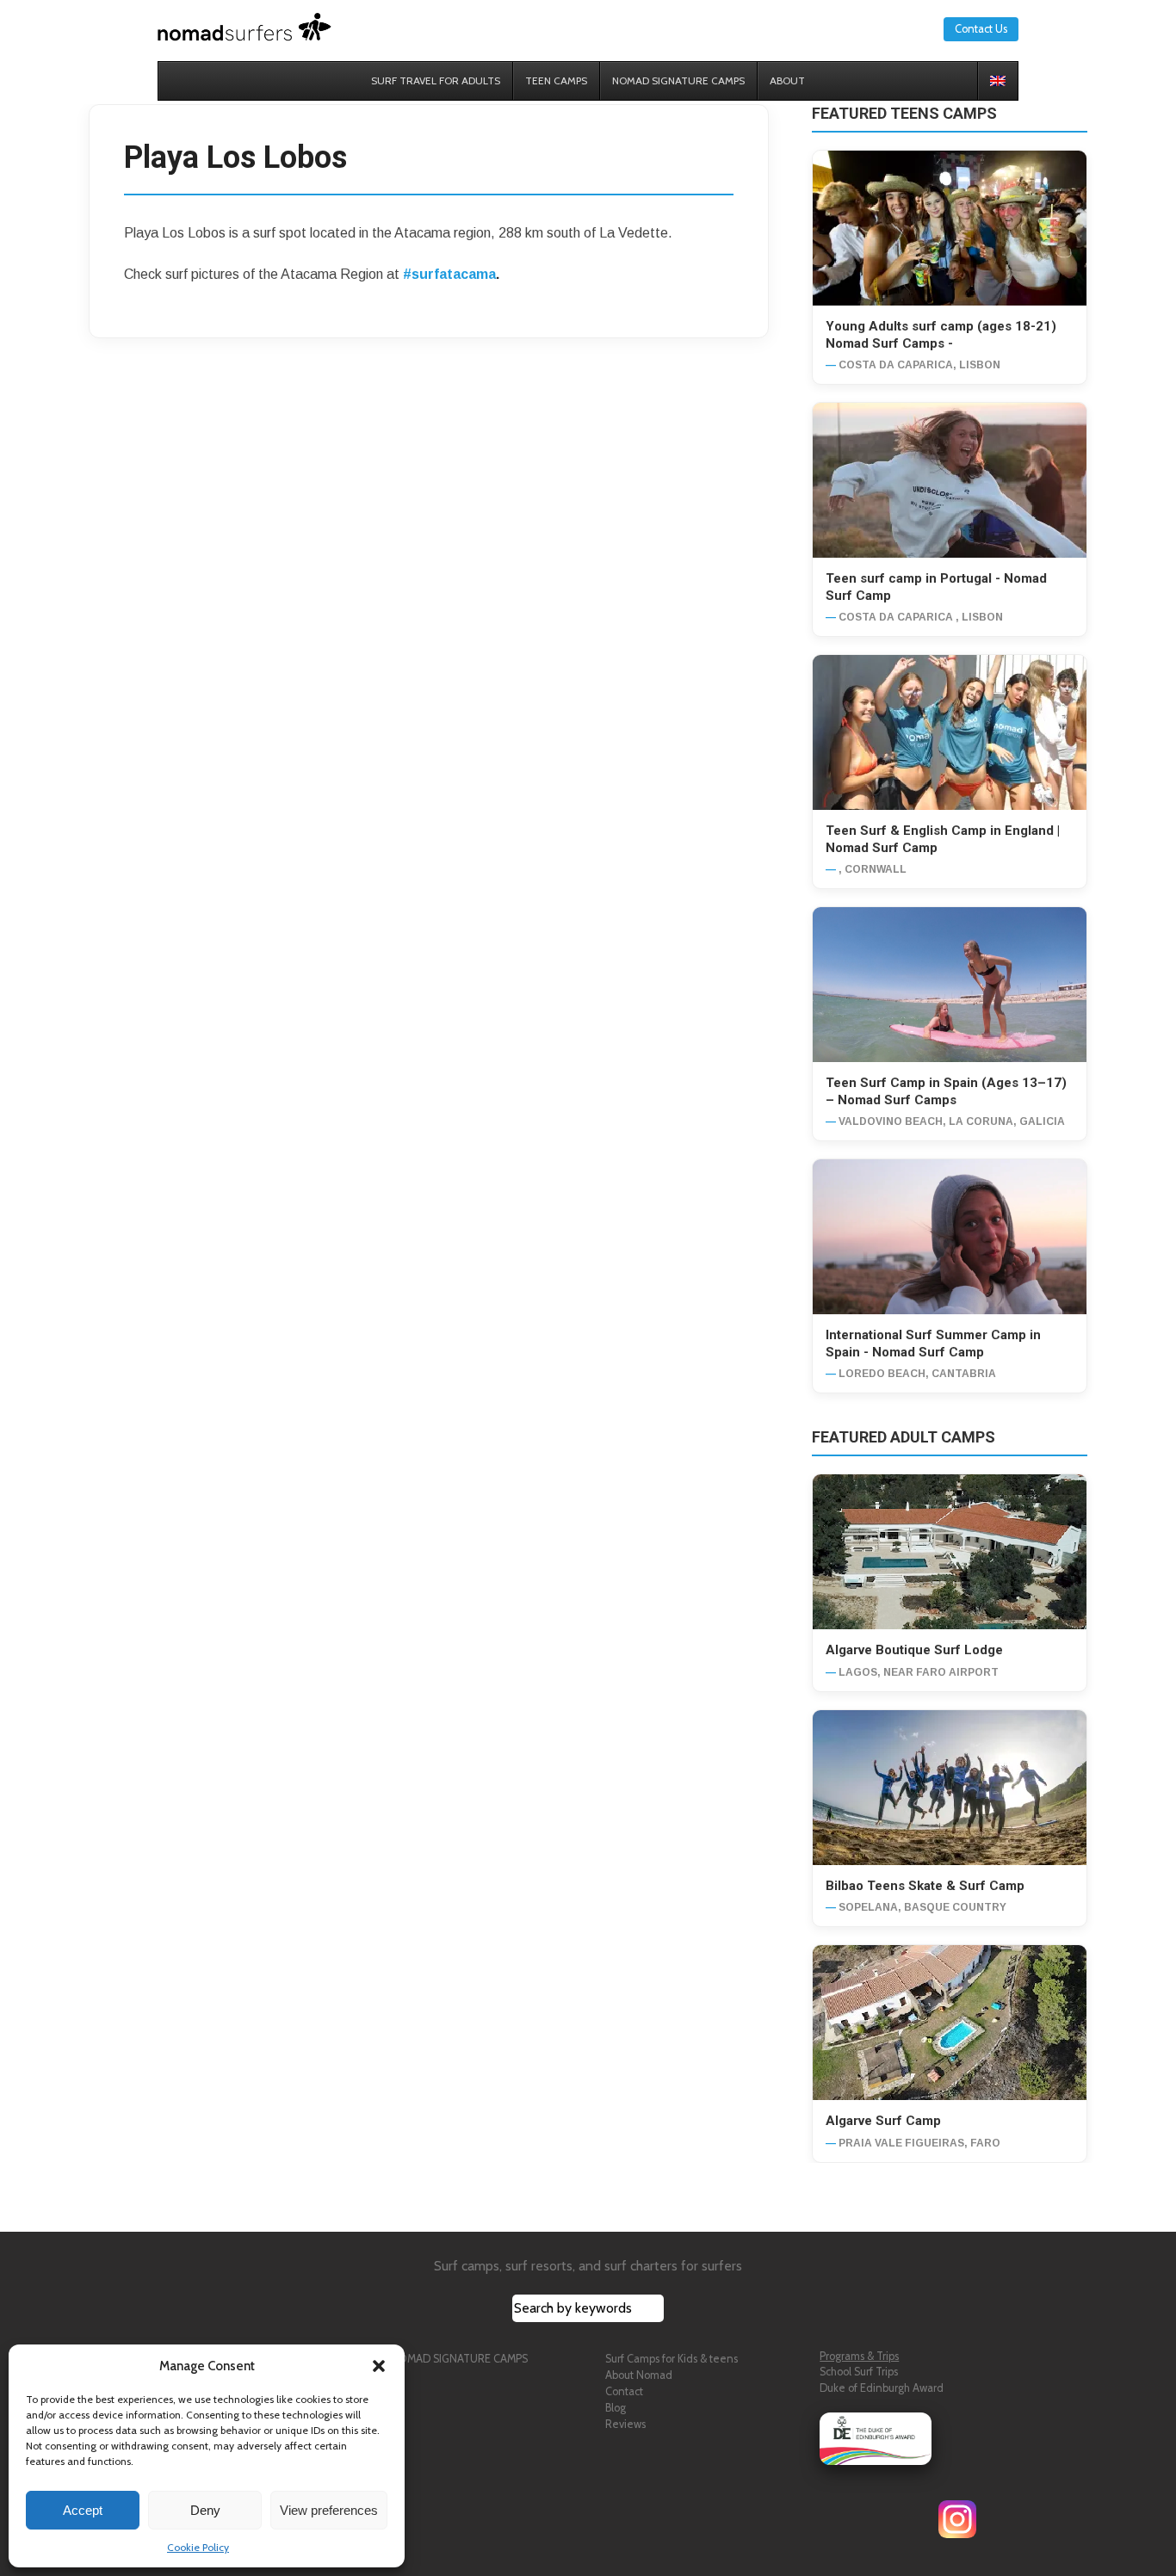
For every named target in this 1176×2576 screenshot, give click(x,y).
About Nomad (639, 2375)
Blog (616, 2408)
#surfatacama (449, 274)
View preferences (329, 2510)
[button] (379, 2366)
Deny (205, 2510)
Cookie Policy (198, 2547)
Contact (624, 2391)
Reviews (625, 2424)
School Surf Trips (859, 2372)
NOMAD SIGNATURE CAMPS (459, 2359)
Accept (83, 2510)
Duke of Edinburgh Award (882, 2388)
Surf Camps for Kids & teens (672, 2359)
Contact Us (981, 29)
